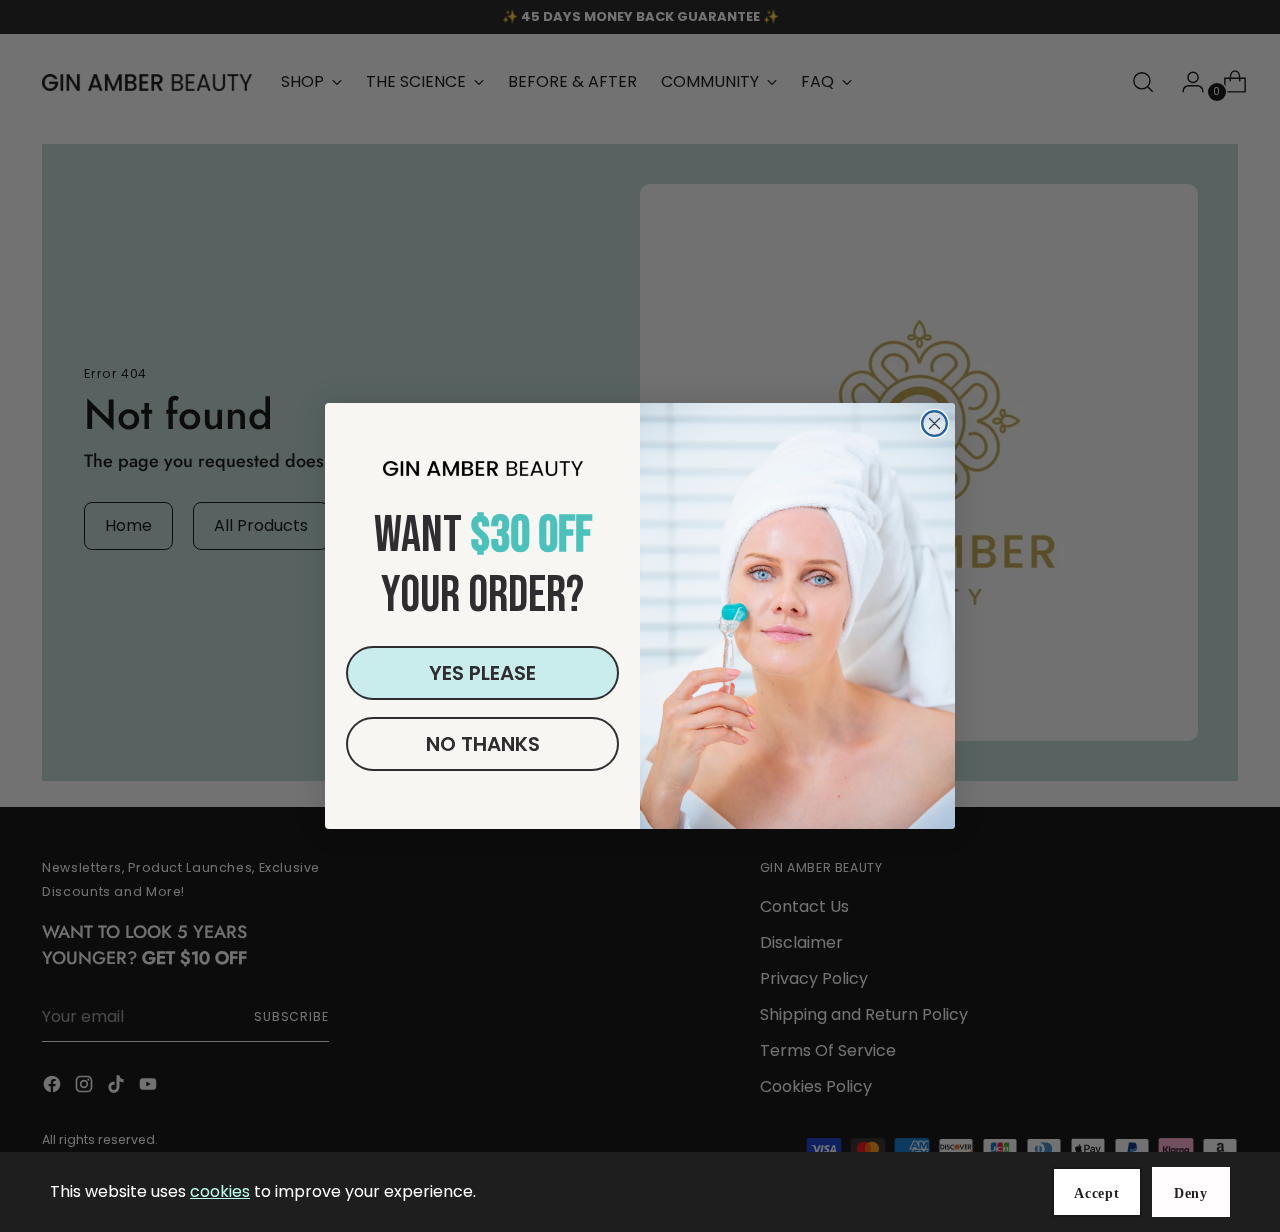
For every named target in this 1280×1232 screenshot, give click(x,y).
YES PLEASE (482, 673)
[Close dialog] (934, 423)
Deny (1191, 1193)
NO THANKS (483, 744)
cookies (220, 1191)
